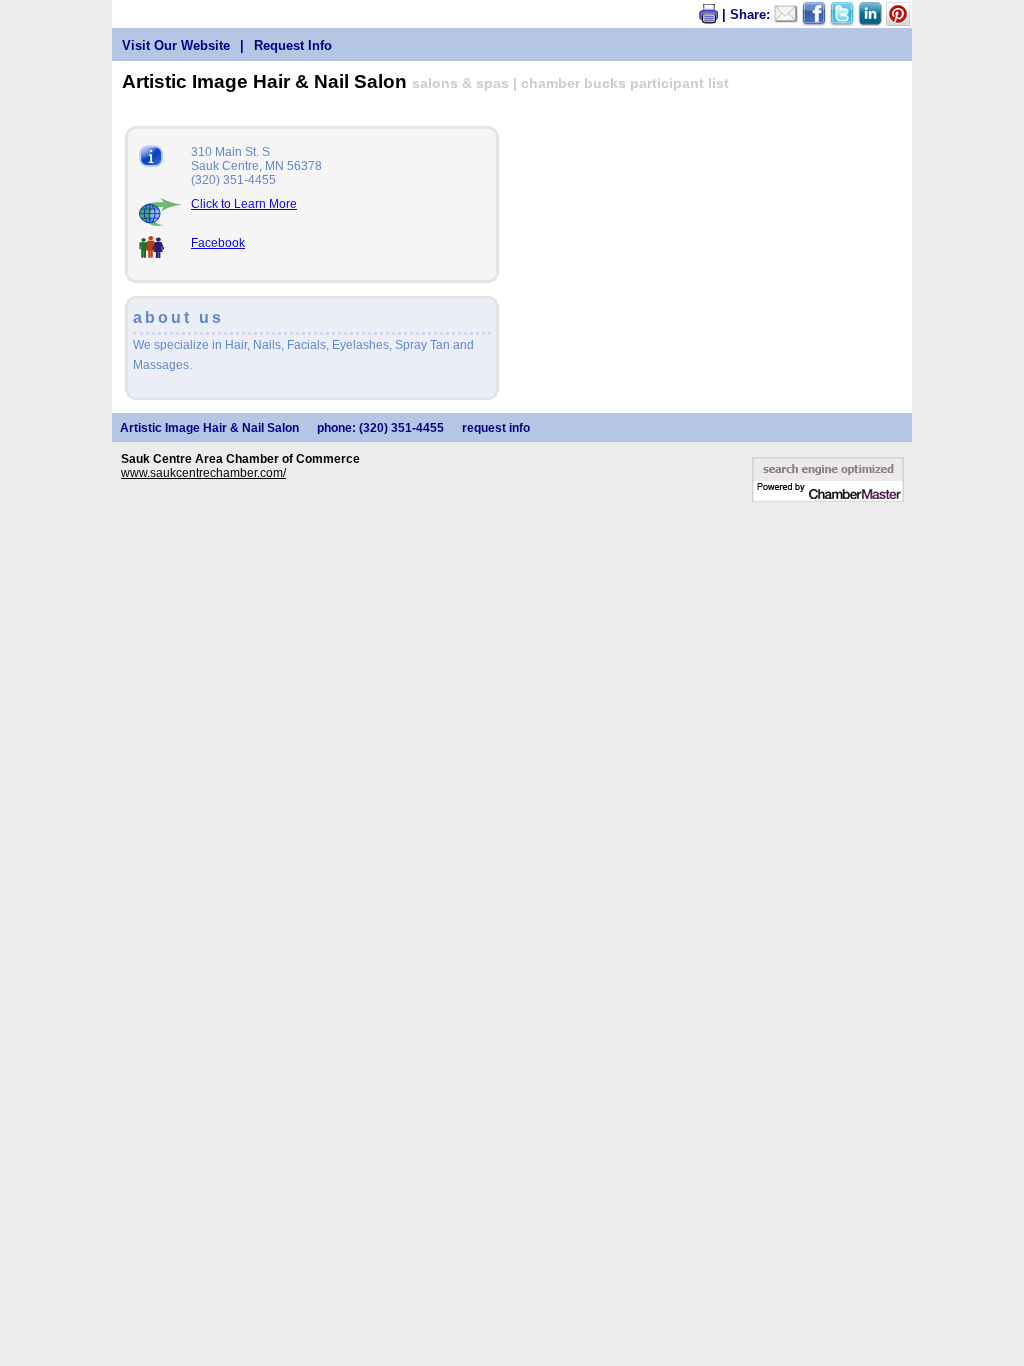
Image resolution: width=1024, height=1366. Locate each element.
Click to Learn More (244, 204)
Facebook (218, 243)
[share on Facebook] (816, 12)
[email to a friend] (788, 12)
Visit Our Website (176, 45)
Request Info (293, 45)
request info (496, 428)
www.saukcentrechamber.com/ (203, 473)
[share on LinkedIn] (872, 12)
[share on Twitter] (844, 12)
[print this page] (710, 12)
